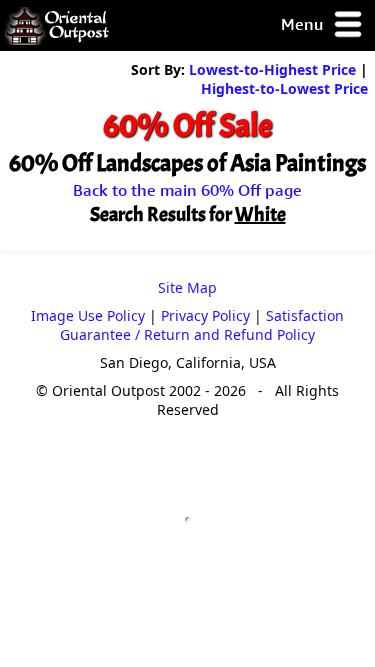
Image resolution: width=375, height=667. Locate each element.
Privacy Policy (205, 315)
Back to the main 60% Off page (187, 190)
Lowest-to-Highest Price (272, 69)
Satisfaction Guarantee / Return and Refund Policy (202, 325)
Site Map (187, 287)
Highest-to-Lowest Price (284, 88)
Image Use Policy (88, 315)
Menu (304, 24)
